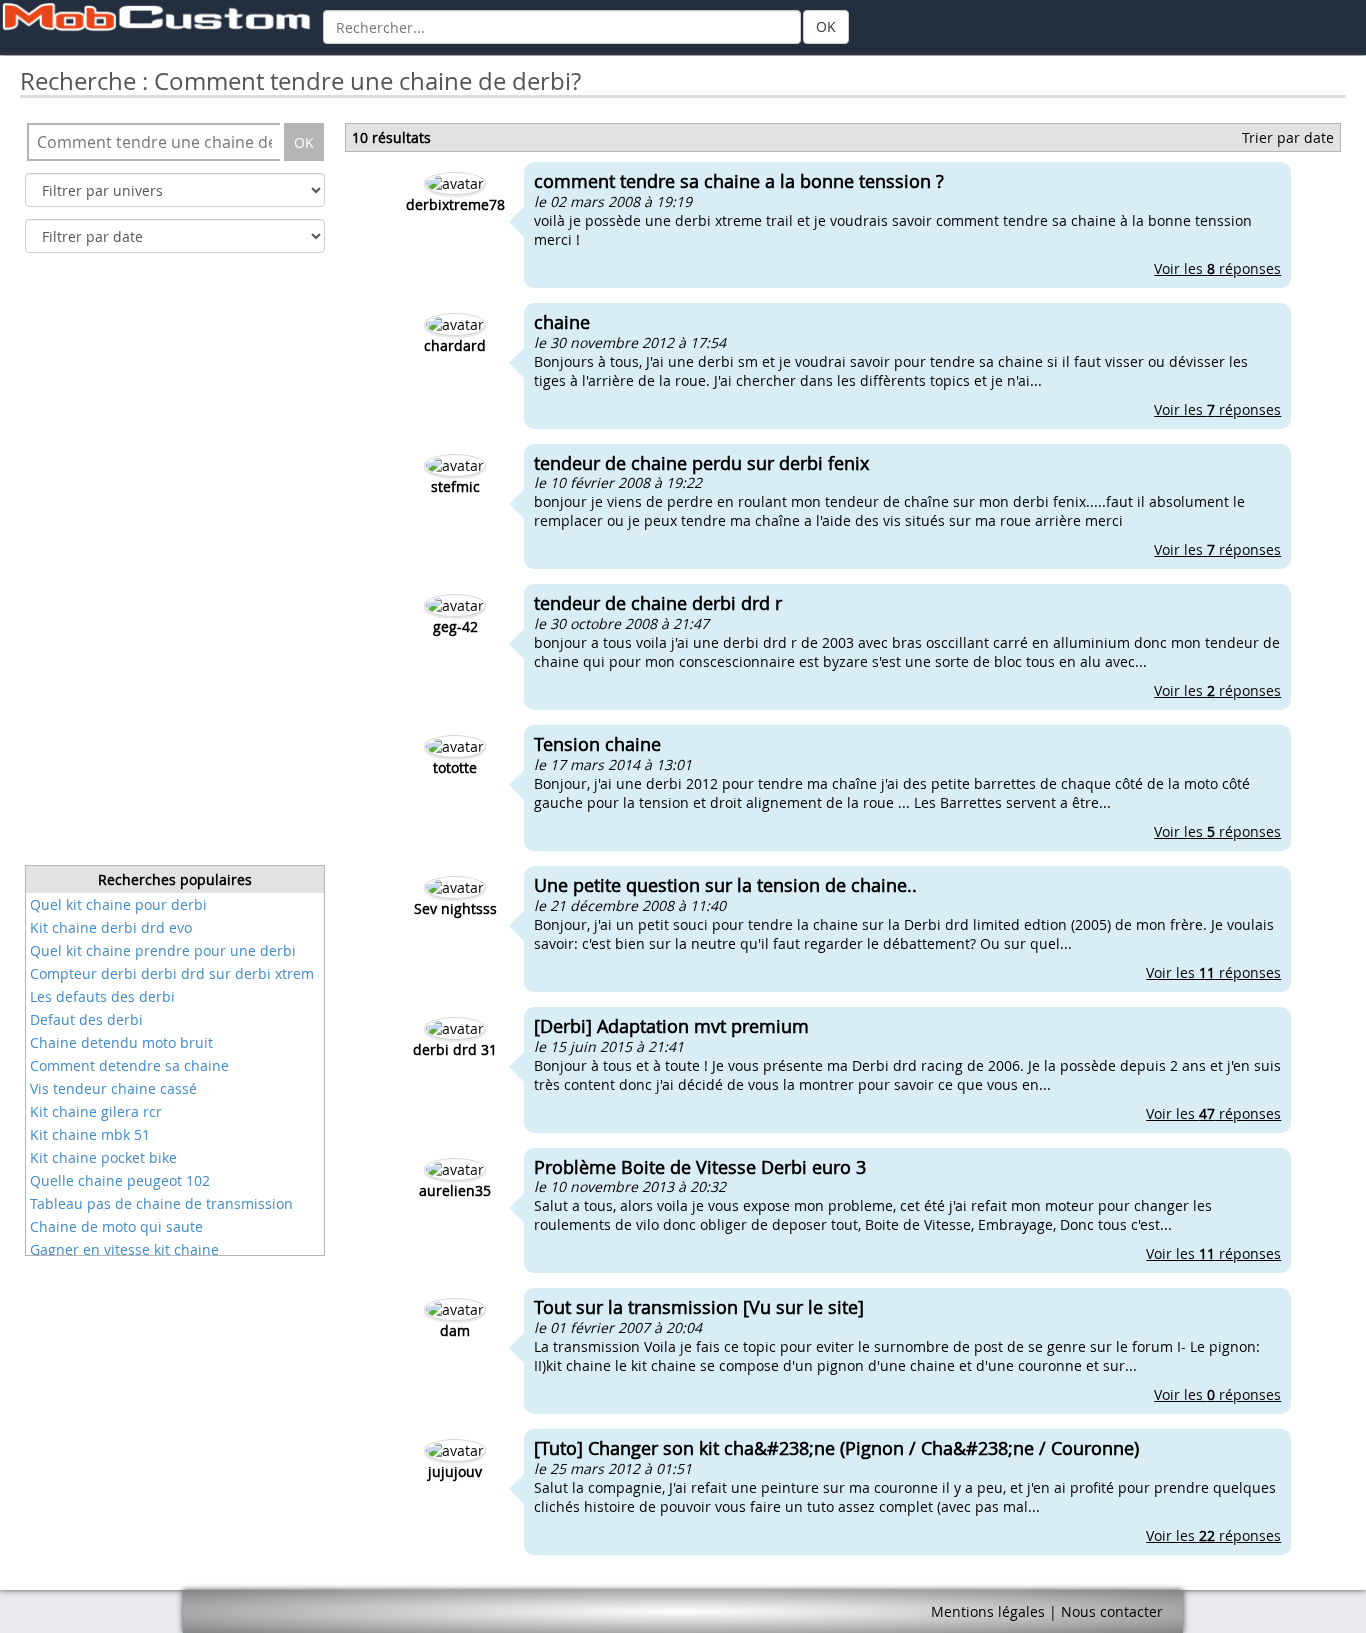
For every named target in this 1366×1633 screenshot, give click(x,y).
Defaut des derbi (86, 1019)
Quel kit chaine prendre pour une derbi (163, 950)
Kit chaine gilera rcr (96, 1111)
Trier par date (1288, 137)
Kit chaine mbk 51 (90, 1134)
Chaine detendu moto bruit (121, 1042)
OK (826, 26)
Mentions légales (988, 1611)
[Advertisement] (175, 565)
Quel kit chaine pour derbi (118, 904)
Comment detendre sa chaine (129, 1065)
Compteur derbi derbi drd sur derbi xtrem (172, 973)
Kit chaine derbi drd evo (111, 927)
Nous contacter (1112, 1611)
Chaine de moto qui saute (116, 1226)
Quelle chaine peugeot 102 (120, 1180)
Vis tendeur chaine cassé (113, 1088)
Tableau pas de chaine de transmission (161, 1203)
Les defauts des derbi (102, 996)
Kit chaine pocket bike (103, 1157)
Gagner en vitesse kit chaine (124, 1249)
